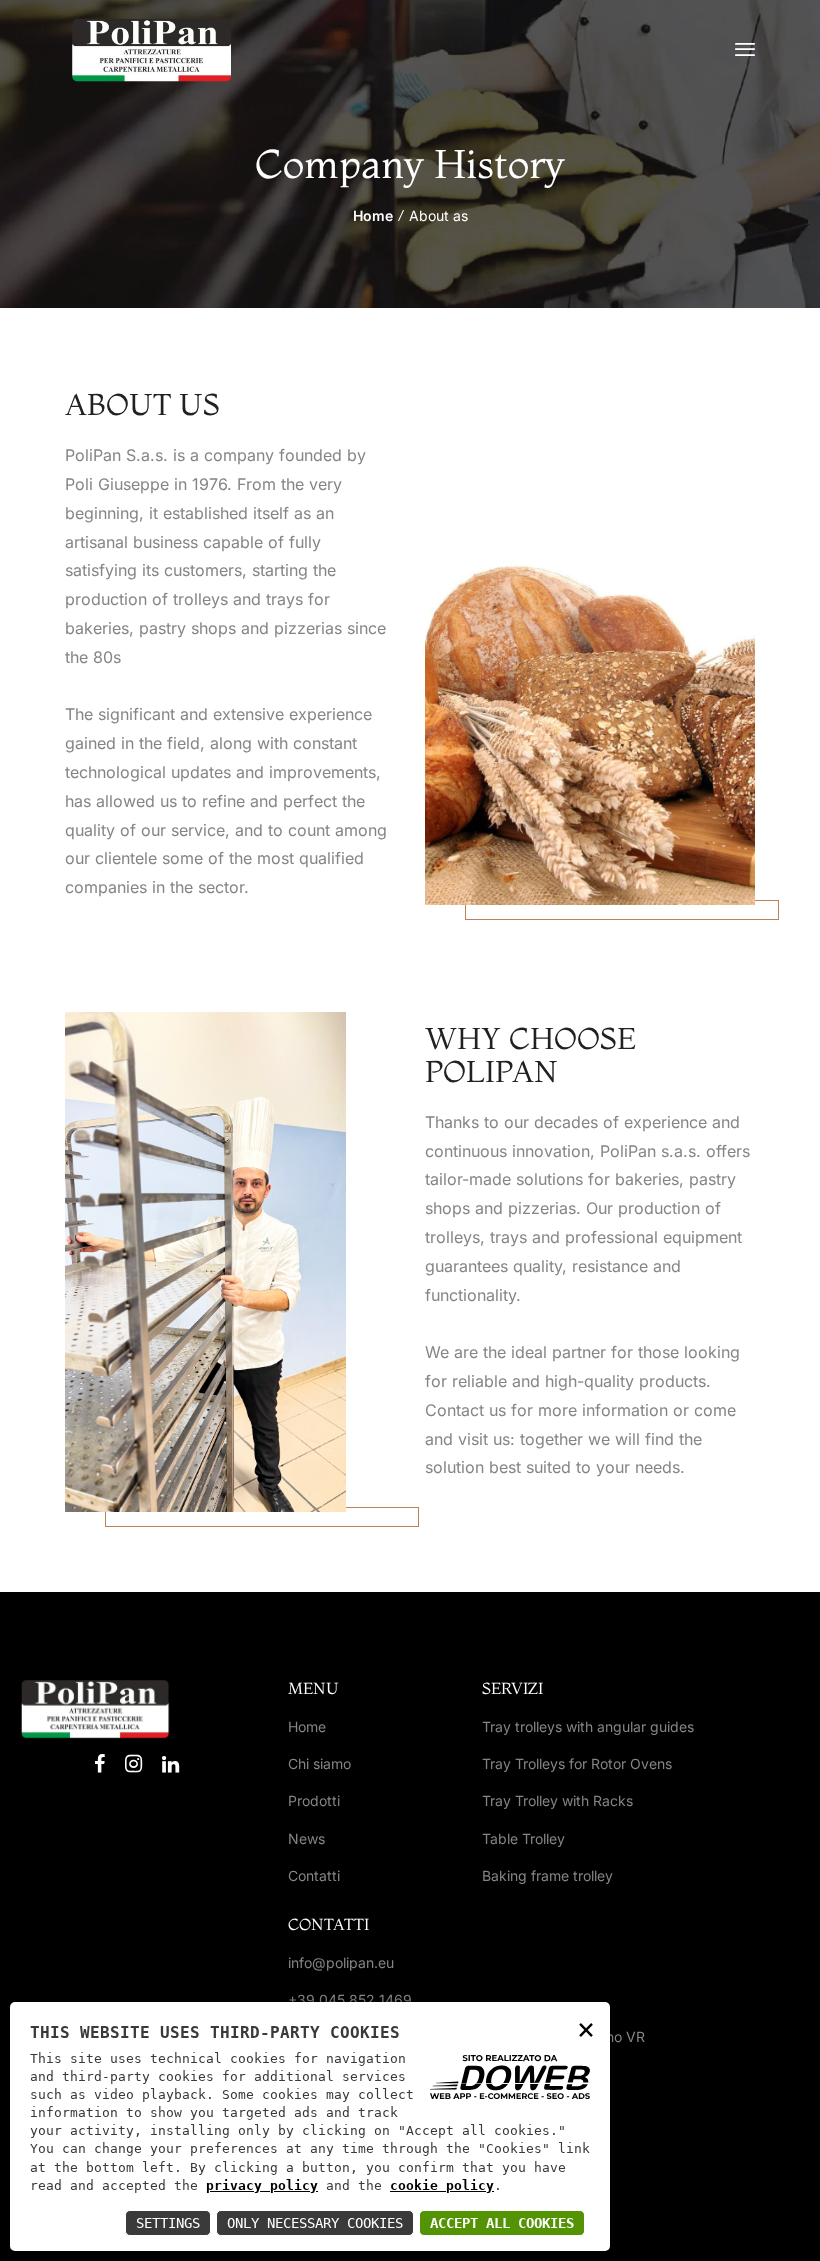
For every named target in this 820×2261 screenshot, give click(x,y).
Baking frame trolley (547, 1875)
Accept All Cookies (502, 2223)
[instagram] (133, 1764)
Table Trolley (523, 1838)
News (306, 1838)
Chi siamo (319, 1763)
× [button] (586, 2028)
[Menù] (745, 49)
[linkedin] (170, 1764)
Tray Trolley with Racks (557, 1800)
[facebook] (99, 1764)
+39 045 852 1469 (350, 1999)
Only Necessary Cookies (315, 2223)
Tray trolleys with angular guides (588, 1726)
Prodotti (314, 1800)
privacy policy (262, 2185)
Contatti (314, 1875)
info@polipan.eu (341, 1962)
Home (373, 215)
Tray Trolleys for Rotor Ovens (577, 1763)
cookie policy (442, 2185)
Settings (168, 2223)
